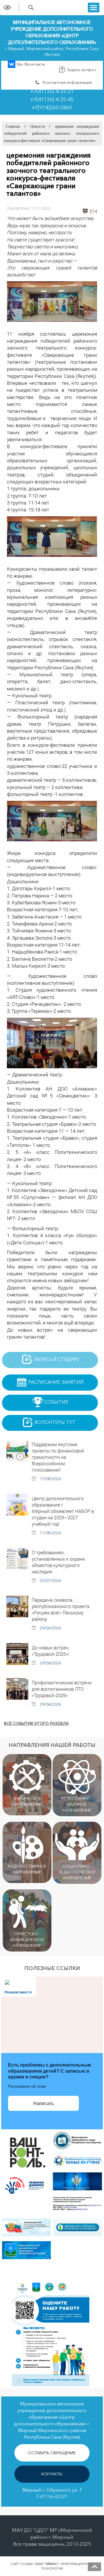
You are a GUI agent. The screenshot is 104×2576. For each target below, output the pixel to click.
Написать (43, 2103)
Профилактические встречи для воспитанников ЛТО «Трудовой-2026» (62, 1689)
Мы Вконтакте (30, 64)
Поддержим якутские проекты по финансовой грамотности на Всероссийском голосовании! (58, 1457)
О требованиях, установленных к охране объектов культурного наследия (58, 1562)
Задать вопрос (81, 70)
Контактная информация (67, 82)
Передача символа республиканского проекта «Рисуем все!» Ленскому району (61, 1609)
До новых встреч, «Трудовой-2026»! (51, 1651)
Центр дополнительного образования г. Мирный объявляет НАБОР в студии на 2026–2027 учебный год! (63, 1511)
